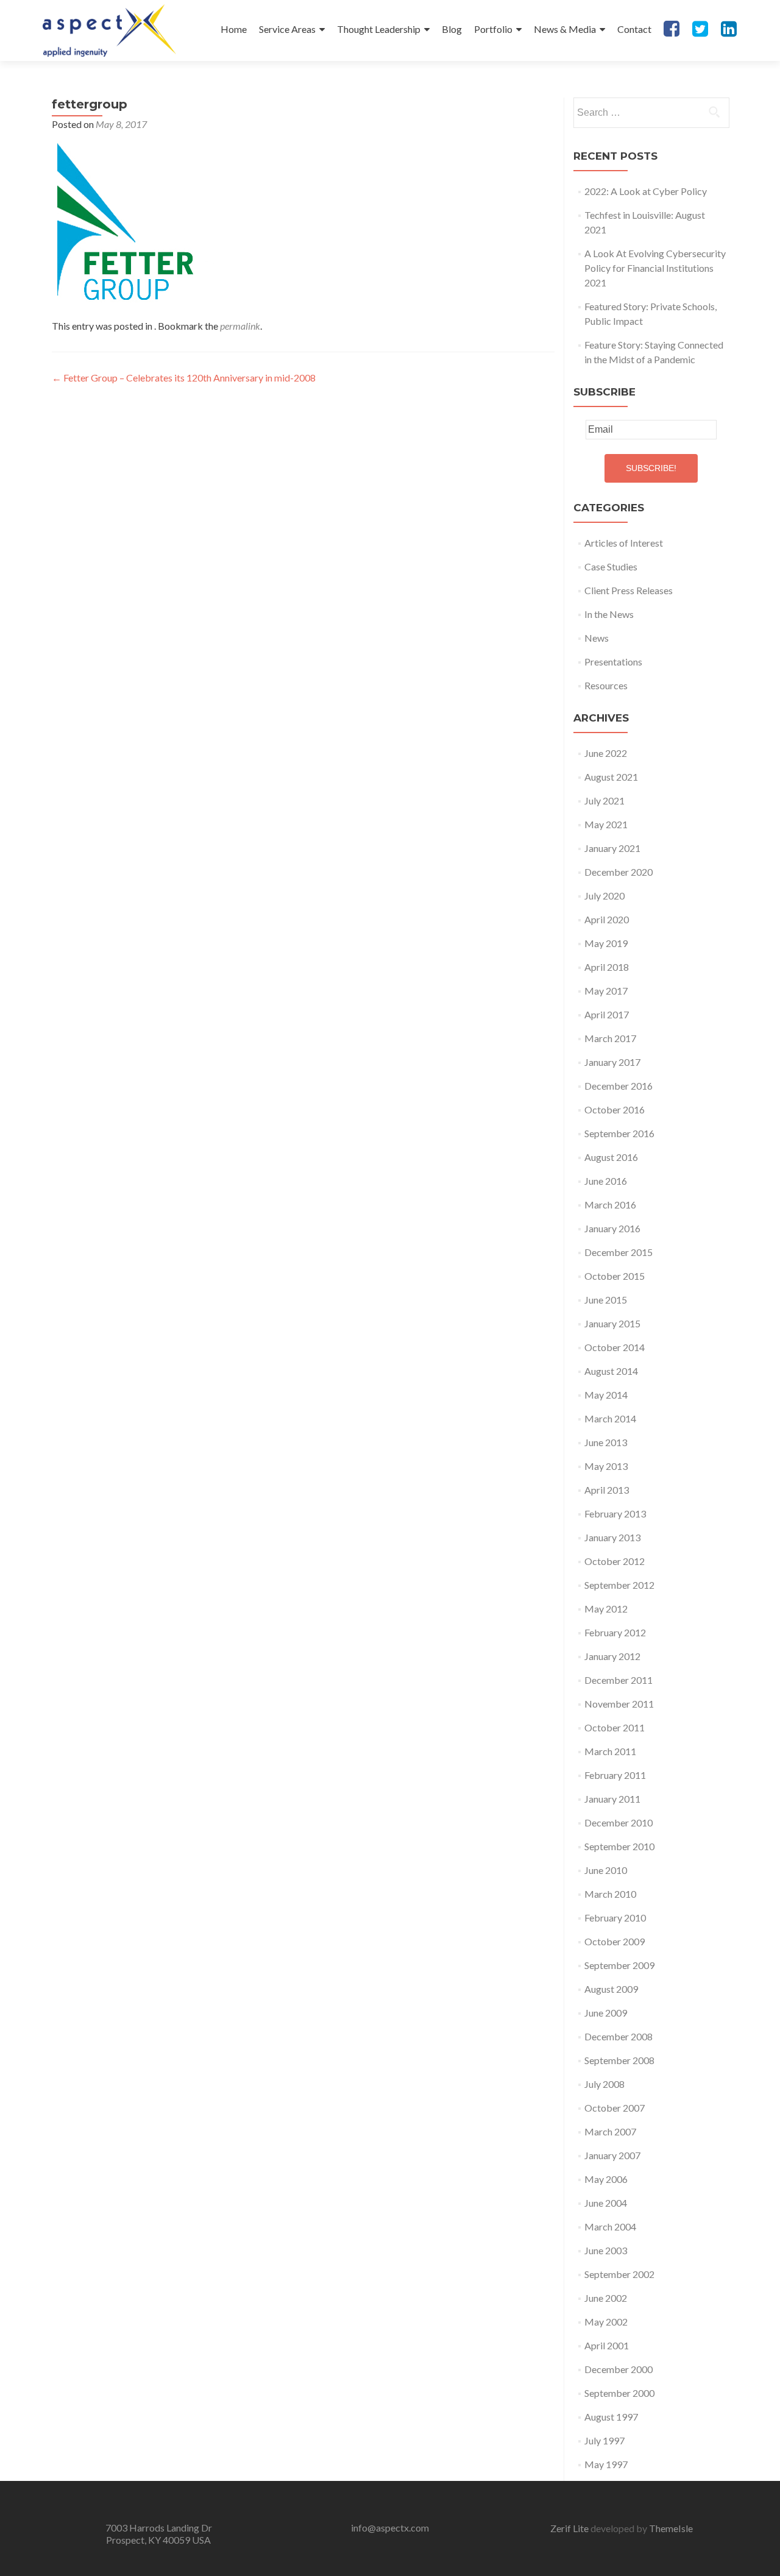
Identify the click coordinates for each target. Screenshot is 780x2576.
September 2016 (619, 1133)
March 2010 (610, 1894)
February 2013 (615, 1513)
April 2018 (607, 967)
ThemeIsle (671, 2528)
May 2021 (606, 824)
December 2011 (619, 1680)
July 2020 (604, 896)
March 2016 (610, 1205)
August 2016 (611, 1157)
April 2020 (607, 919)
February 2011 (615, 1775)
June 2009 (606, 2013)
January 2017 (612, 1062)
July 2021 (604, 800)
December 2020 (619, 872)
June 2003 (606, 2250)
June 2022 (606, 753)
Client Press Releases (629, 590)
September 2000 (619, 2393)
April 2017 (607, 1014)
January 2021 (612, 848)
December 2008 (619, 2036)
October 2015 (615, 1276)
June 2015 (606, 1300)
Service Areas (287, 29)
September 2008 (619, 2060)
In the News (609, 614)
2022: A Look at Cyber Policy (646, 191)
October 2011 (615, 1727)
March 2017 (610, 1038)
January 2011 (612, 1799)
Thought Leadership (379, 29)
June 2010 (606, 1870)
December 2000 (619, 2369)
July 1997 (604, 2440)
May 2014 (606, 1395)
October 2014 (615, 1347)
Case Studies (611, 566)
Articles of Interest (624, 543)
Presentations (613, 662)
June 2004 (606, 2203)
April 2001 (607, 2345)
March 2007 (610, 2131)
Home (234, 29)
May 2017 (606, 991)
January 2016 (612, 1228)
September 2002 (619, 2274)
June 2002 (606, 2298)
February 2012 (615, 1632)
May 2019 (606, 943)
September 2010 (619, 1846)
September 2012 (619, 1585)
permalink (240, 326)
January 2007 (612, 2155)
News (597, 638)
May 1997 (606, 2464)
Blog (452, 29)
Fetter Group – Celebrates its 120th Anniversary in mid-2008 (184, 378)
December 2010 (619, 1822)
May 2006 (606, 2179)
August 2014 (611, 1371)
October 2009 (615, 1941)
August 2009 (611, 1989)
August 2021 (611, 777)
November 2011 (619, 1704)
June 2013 (606, 1442)
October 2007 (615, 2108)
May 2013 (606, 1466)
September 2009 (619, 1965)
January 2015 (612, 1323)
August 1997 (611, 2417)
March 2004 (610, 2227)
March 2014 (610, 1418)
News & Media (565, 29)
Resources (606, 685)
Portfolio (493, 29)
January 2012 (612, 1656)
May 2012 (606, 1609)
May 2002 (606, 2322)
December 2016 (619, 1086)
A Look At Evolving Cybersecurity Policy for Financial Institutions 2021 (655, 268)
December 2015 (619, 1252)
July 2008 (604, 2084)
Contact (634, 29)
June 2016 (606, 1181)
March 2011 (610, 1751)
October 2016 (615, 1109)
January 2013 (612, 1537)
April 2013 (607, 1490)
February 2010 (615, 1918)
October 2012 (615, 1561)
